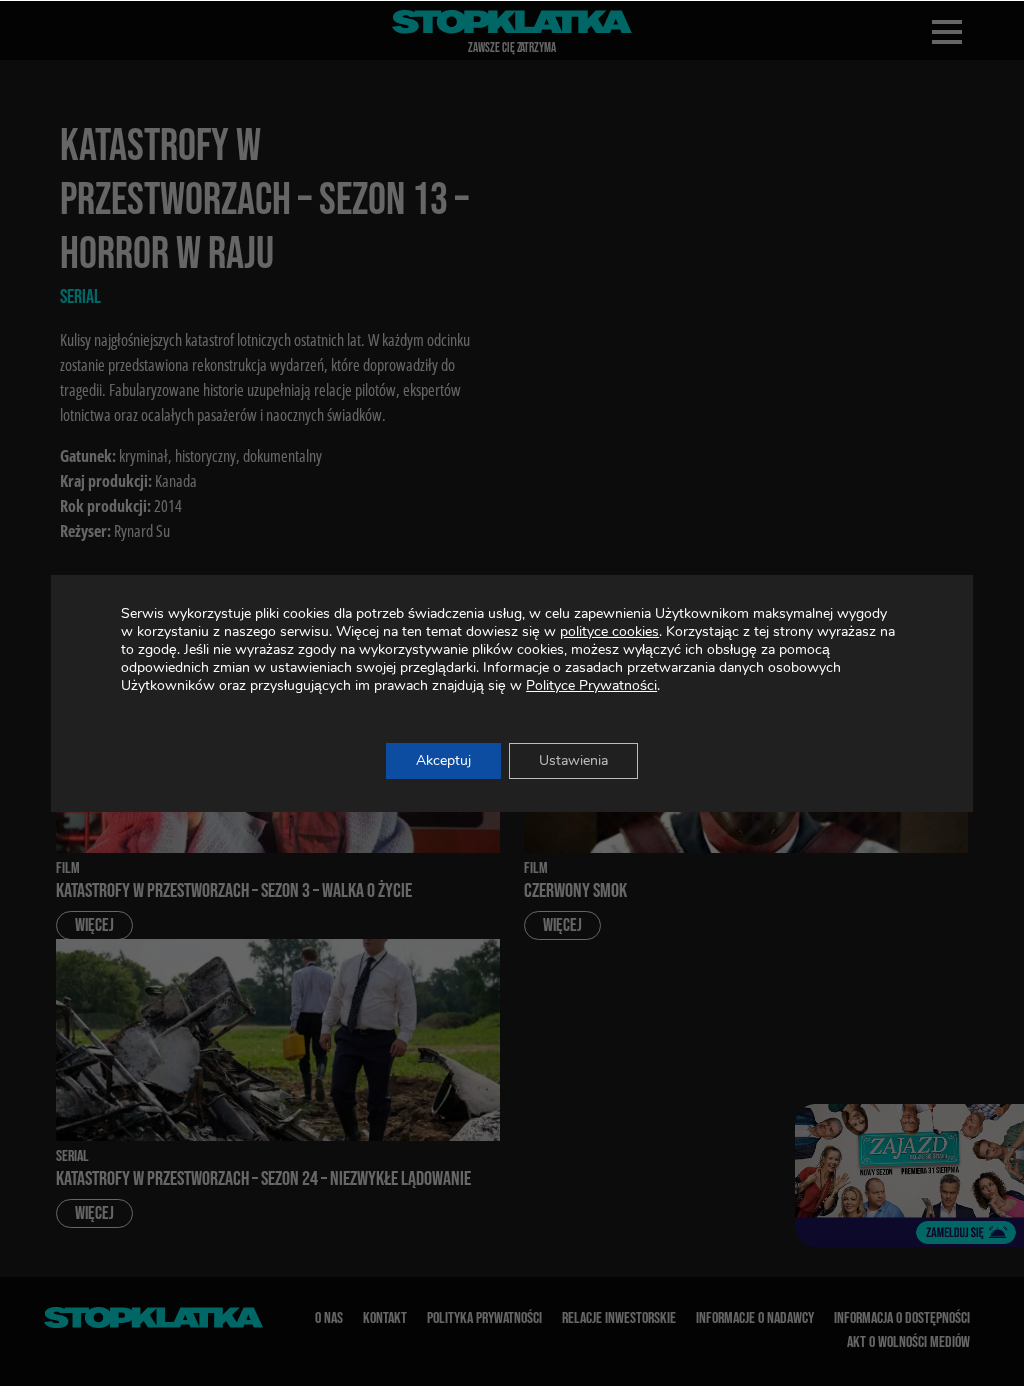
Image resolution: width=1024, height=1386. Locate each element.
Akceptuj (443, 760)
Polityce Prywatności (591, 685)
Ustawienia (573, 760)
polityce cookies (609, 631)
